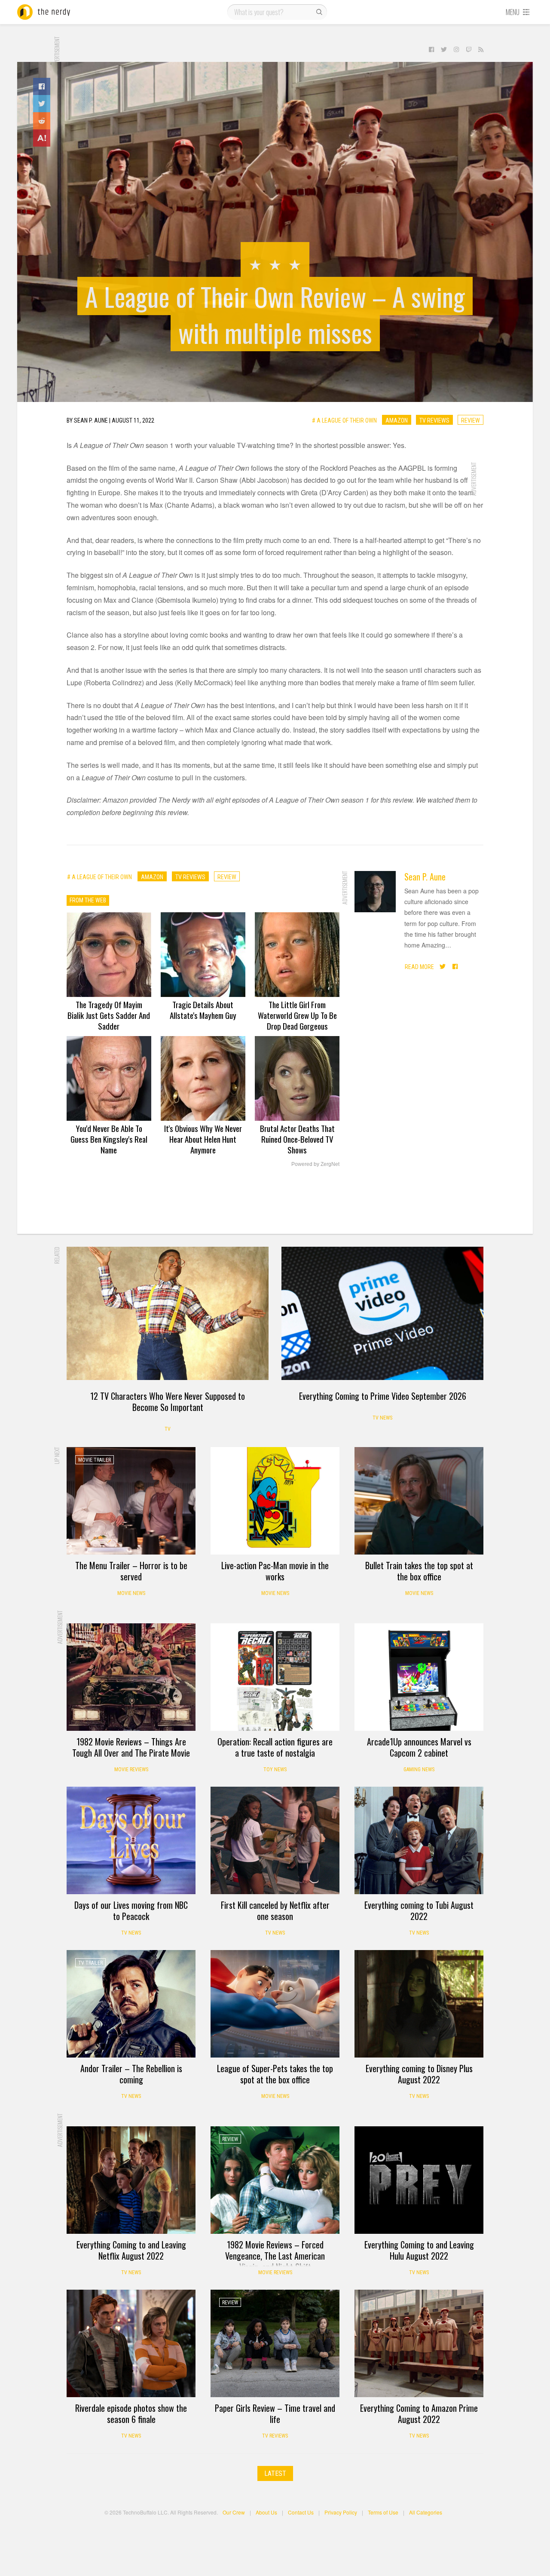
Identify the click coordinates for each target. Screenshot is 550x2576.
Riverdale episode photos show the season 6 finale (131, 2413)
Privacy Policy (341, 2512)
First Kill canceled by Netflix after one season (275, 1911)
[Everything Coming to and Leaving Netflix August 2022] (131, 2180)
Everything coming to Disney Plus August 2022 (419, 2074)
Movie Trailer (95, 1460)
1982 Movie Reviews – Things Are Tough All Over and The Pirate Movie (131, 1747)
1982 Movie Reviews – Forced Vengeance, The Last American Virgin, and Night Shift (275, 2256)
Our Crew (234, 2512)
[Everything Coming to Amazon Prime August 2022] (419, 2343)
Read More (419, 966)
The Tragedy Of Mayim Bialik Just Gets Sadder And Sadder (109, 1015)
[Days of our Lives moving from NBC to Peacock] (131, 1840)
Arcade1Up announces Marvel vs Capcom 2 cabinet (419, 1747)
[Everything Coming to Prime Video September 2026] (382, 1313)
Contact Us (301, 2512)
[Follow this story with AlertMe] (42, 138)
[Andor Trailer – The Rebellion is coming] (131, 2004)
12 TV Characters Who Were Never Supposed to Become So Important (168, 1401)
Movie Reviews (131, 1769)
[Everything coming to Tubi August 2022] (419, 1840)
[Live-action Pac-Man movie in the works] (275, 1501)
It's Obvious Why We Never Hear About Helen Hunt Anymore (203, 1139)
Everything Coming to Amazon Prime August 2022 (419, 2413)
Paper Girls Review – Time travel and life (275, 2413)
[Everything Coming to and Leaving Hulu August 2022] (419, 2180)
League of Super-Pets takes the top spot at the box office (275, 2074)
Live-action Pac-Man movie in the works (275, 1571)
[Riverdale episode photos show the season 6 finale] (131, 2343)
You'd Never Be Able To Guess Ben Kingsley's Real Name (109, 1139)
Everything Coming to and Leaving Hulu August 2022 (419, 2250)
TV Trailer (90, 1963)
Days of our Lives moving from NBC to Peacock (131, 1911)
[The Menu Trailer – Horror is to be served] (131, 1501)
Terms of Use (383, 2512)
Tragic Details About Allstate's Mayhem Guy (203, 1010)
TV (168, 1429)
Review (471, 420)
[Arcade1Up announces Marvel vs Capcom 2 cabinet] (419, 1677)
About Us (266, 2512)
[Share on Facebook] (42, 86)
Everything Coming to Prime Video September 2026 (383, 1396)
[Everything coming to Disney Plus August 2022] (419, 2004)
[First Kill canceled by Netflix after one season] (275, 1840)
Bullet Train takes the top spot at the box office (419, 1571)
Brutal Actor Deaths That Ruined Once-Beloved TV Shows (297, 1139)
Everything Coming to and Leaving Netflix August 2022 (131, 2250)
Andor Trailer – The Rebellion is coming (131, 2074)
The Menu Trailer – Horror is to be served (131, 1571)
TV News (382, 1418)
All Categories (426, 2512)
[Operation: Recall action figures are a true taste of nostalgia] (275, 1677)
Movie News (131, 1593)
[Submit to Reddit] (42, 121)
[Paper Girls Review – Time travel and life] (275, 2343)
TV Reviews (434, 420)
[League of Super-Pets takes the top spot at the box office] (275, 2004)
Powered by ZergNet (315, 1164)
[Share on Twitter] (42, 104)
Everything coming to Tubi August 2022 (419, 1911)
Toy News (275, 1769)
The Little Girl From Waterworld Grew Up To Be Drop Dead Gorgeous (297, 1015)
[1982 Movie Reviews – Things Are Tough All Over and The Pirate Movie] (131, 1677)
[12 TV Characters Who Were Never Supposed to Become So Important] (168, 1313)
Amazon (397, 420)
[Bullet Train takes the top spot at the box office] (419, 1501)
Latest (275, 2473)
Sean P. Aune (425, 877)
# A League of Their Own (344, 420)
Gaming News (419, 1769)
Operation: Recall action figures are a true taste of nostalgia (275, 1747)
